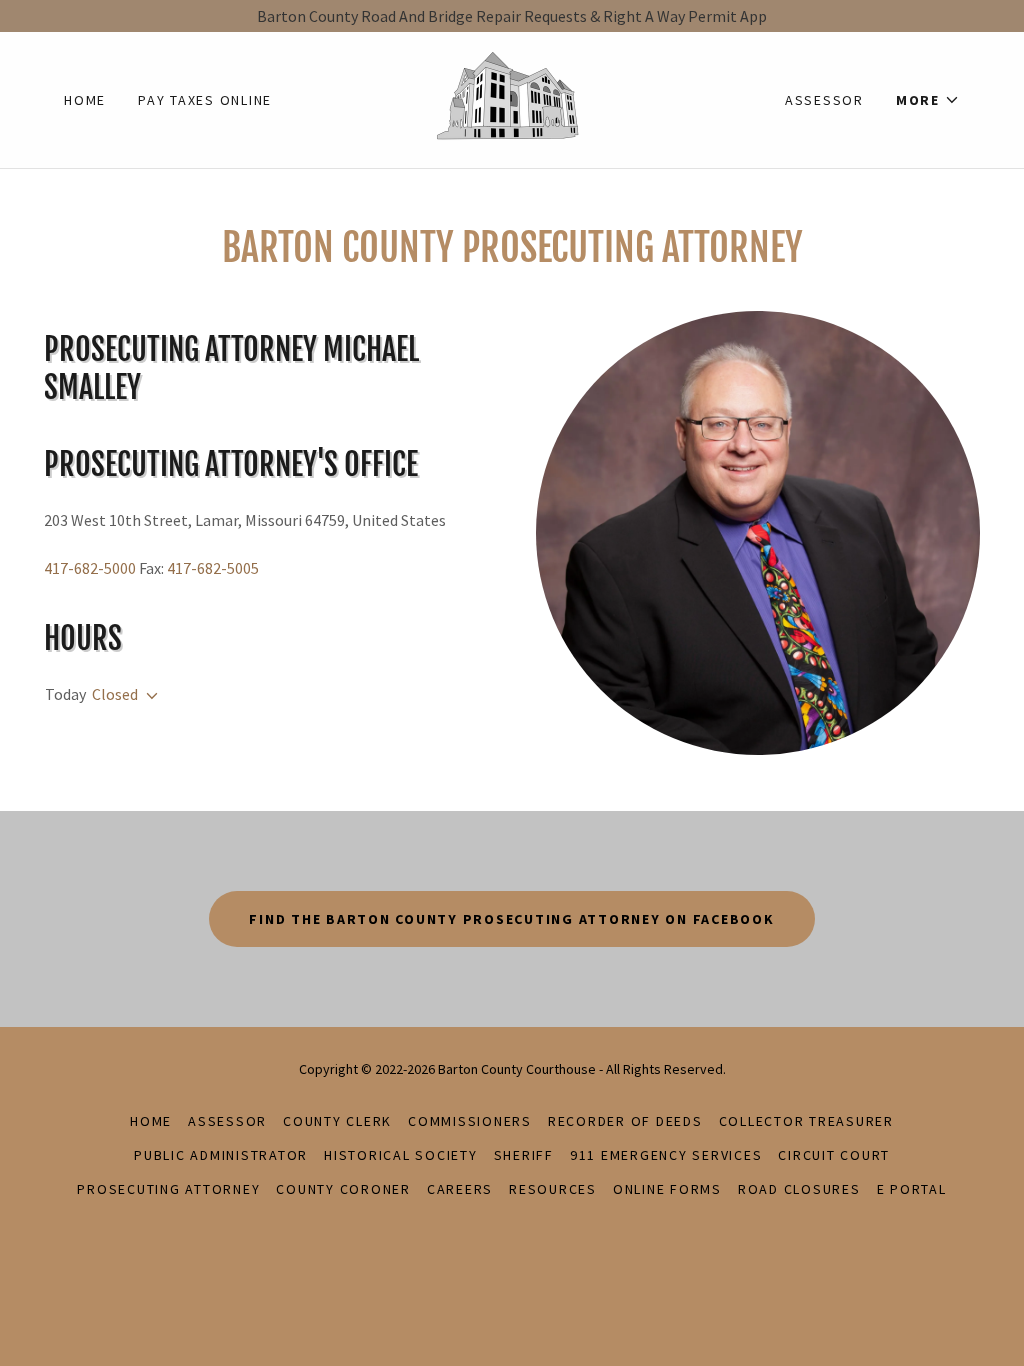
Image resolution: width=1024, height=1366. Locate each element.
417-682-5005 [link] (213, 568)
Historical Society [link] (401, 1155)
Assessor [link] (824, 100)
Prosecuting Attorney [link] (168, 1189)
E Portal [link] (912, 1189)
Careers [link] (460, 1189)
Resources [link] (553, 1189)
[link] (512, 98)
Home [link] (85, 100)
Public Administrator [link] (221, 1155)
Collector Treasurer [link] (806, 1121)
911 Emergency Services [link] (666, 1155)
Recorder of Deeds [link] (625, 1121)
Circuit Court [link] (834, 1155)
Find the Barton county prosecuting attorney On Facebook (511, 919)
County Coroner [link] (343, 1189)
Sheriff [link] (524, 1155)
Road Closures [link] (799, 1189)
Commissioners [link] (470, 1121)
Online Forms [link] (667, 1189)
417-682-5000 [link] (90, 568)
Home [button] (151, 1121)
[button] (928, 100)
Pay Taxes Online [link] (205, 100)
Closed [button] (115, 694)
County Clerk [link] (337, 1121)
